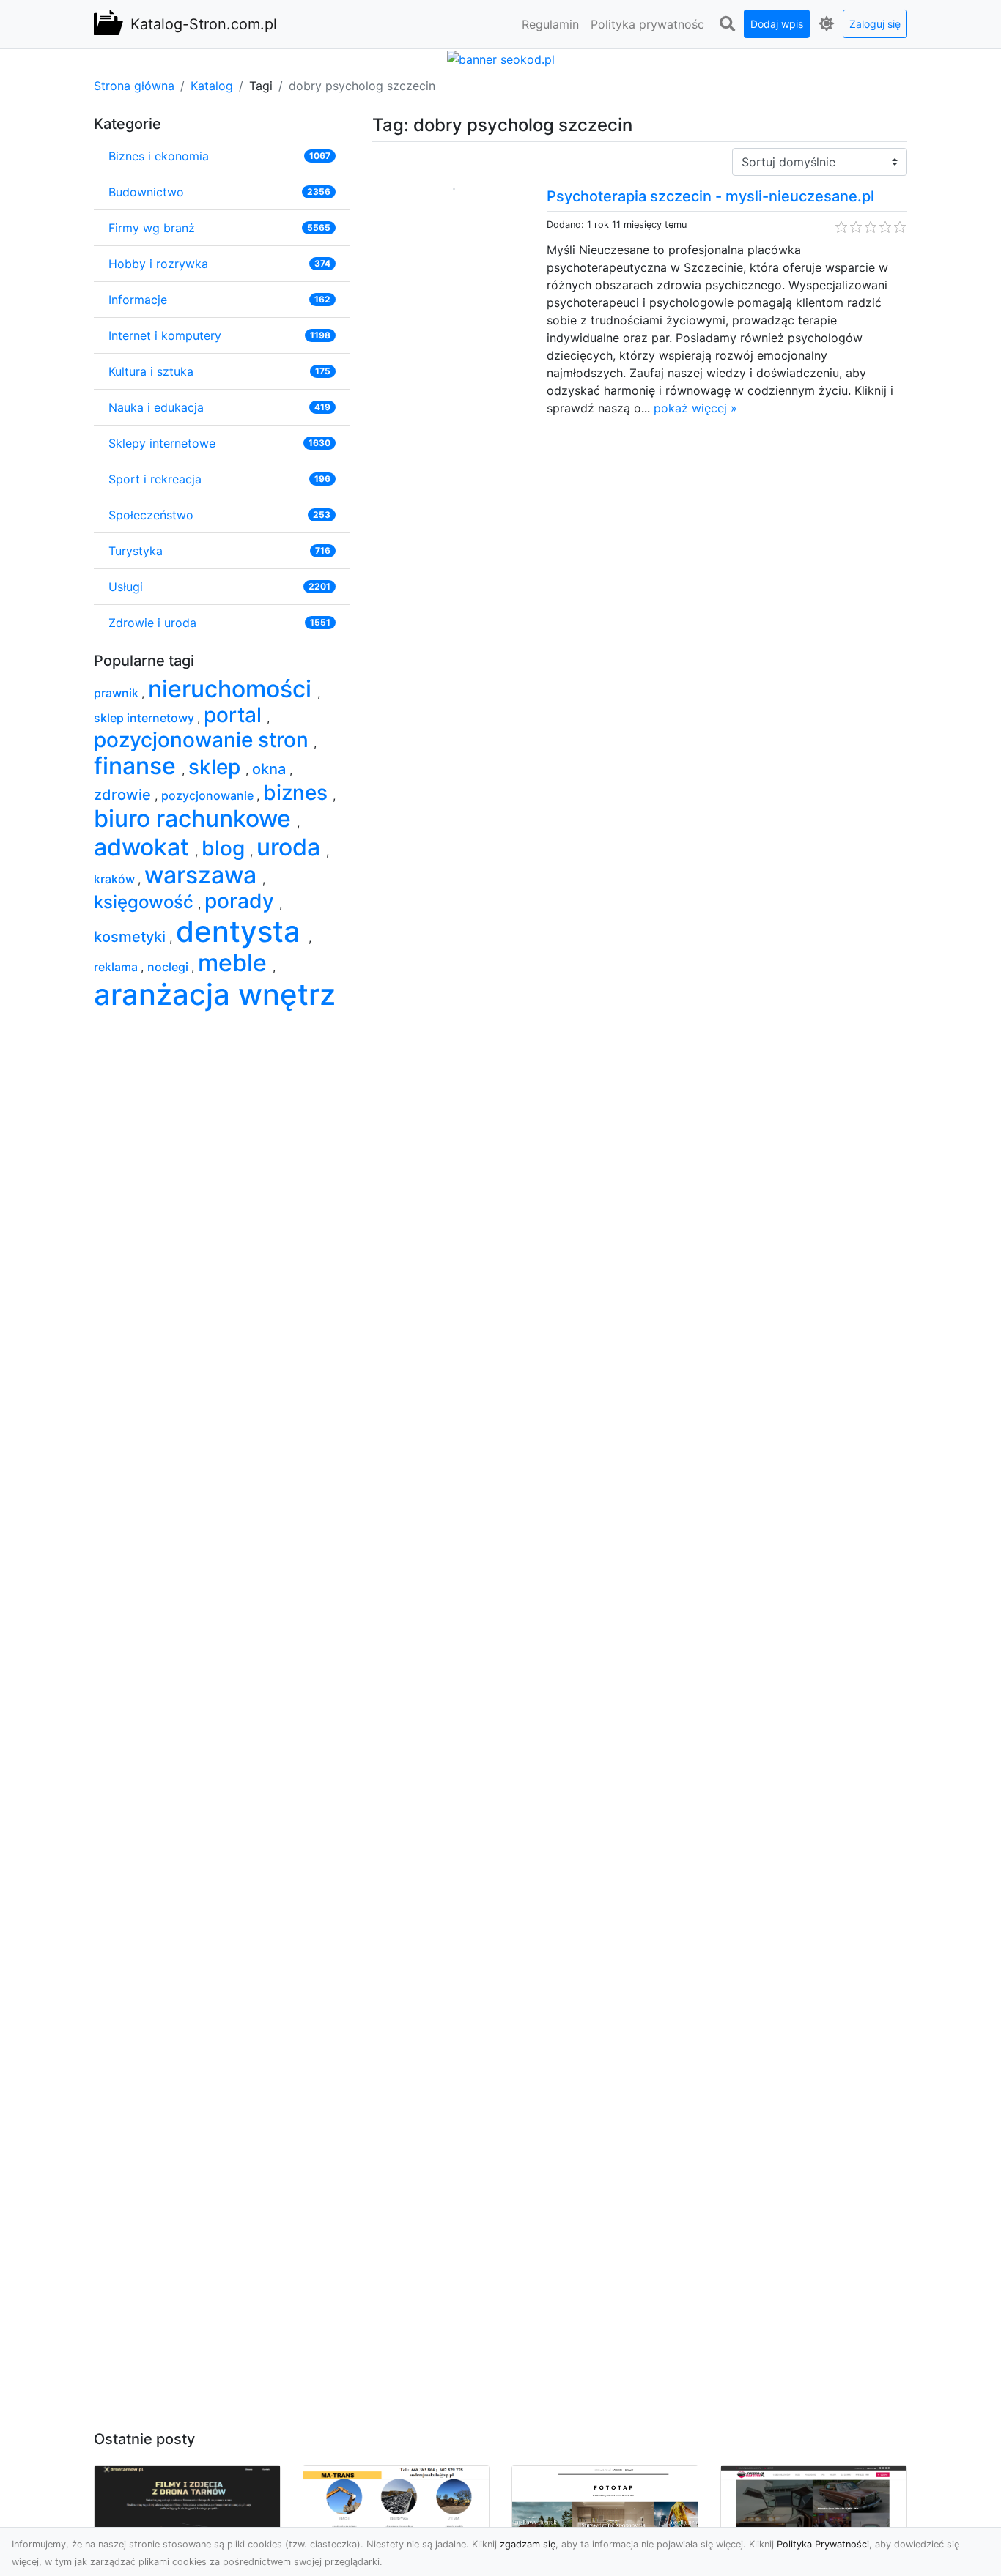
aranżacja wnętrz (215, 994)
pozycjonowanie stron (204, 740)
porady (242, 901)
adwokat (144, 847)
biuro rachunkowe (195, 819)
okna (271, 769)
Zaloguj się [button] (875, 24)
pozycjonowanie (209, 795)
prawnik (118, 693)
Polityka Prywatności (823, 2544)
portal (235, 715)
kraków (116, 879)
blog (226, 848)
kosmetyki (132, 937)
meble (235, 963)
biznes (298, 793)
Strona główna (134, 86)
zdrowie (124, 795)
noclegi (169, 967)
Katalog (212, 86)
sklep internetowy (145, 718)
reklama (117, 967)
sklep (217, 767)
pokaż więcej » (695, 408)
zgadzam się (528, 2544)
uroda (291, 847)
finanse (138, 766)
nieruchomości (233, 689)
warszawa (203, 875)
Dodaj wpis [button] (777, 24)
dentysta (242, 931)
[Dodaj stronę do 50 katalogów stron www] (501, 58)
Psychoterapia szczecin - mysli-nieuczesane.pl (710, 196)
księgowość (146, 902)
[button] (727, 24)
